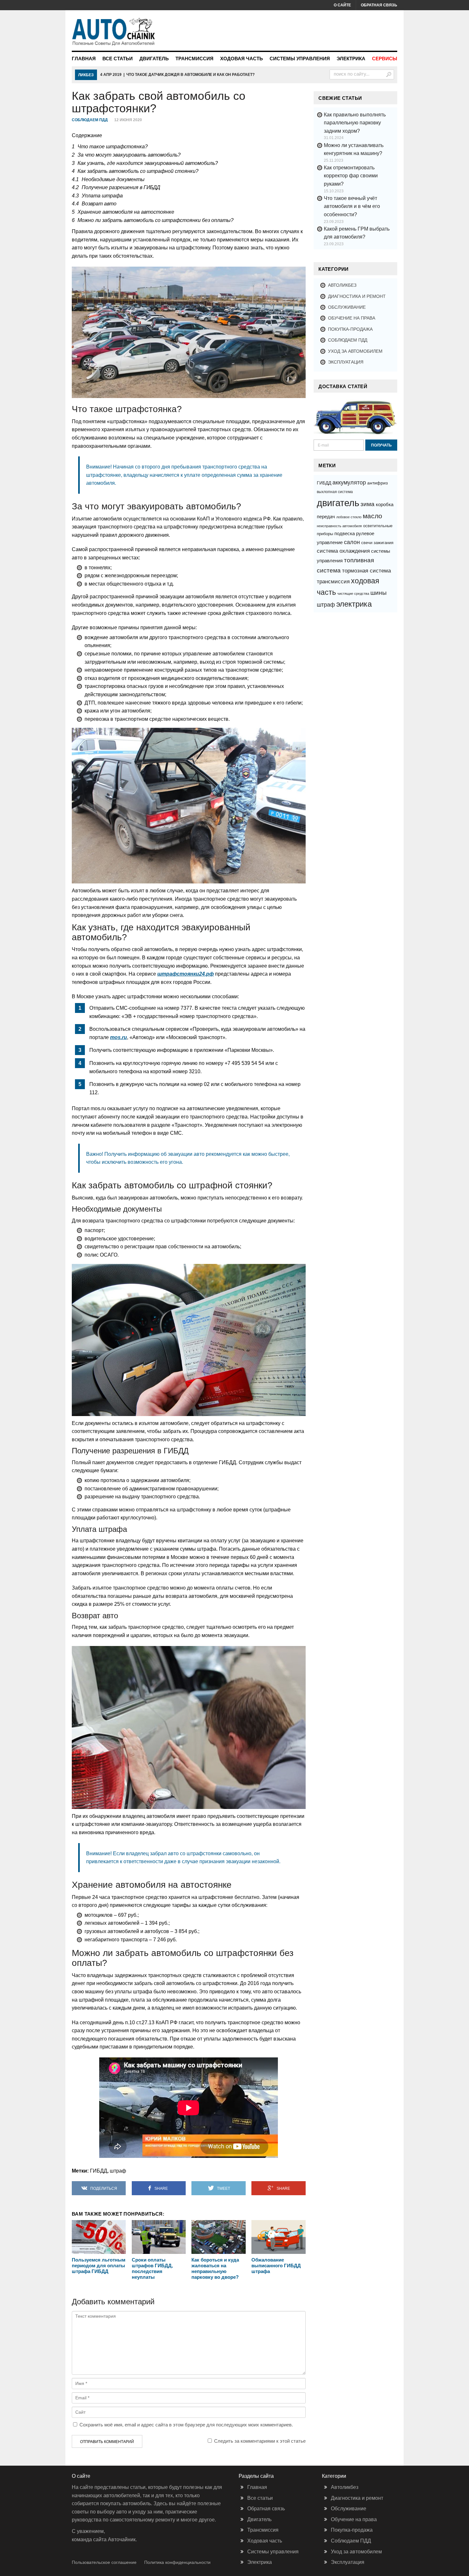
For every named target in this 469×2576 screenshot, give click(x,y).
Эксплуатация (346, 362)
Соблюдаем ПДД (90, 120)
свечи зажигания (377, 543)
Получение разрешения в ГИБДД (116, 187)
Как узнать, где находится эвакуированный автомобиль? (145, 163)
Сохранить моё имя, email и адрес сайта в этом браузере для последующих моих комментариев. (186, 2425)
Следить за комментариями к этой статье (260, 2441)
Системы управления (300, 59)
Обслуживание (347, 307)
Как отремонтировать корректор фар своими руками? (351, 176)
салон (352, 542)
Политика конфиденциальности (177, 2562)
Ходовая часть (242, 59)
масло (372, 516)
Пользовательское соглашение (104, 2562)
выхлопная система (335, 492)
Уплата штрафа (97, 196)
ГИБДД (99, 2171)
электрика (354, 604)
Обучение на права (352, 318)
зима (368, 504)
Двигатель (154, 59)
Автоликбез (342, 285)
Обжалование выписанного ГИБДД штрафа (276, 2266)
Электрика (351, 59)
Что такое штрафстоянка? (110, 147)
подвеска (345, 533)
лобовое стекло (349, 517)
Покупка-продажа (350, 329)
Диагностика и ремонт (357, 296)
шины (379, 593)
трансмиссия (333, 581)
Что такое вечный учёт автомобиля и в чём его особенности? (352, 206)
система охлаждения (343, 551)
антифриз (377, 483)
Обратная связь (379, 5)
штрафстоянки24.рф (186, 974)
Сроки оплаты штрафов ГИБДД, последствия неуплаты (152, 2268)
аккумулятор (349, 483)
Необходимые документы (108, 179)
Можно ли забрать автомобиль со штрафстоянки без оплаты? (153, 220)
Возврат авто (94, 204)
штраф (118, 2171)
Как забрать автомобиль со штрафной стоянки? (135, 171)
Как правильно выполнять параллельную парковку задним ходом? (355, 123)
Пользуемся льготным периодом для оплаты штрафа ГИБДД (99, 2266)
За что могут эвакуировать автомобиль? (126, 155)
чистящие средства (353, 594)
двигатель (338, 503)
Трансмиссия (194, 59)
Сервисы (385, 59)
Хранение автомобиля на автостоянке (123, 212)
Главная (84, 59)
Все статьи (118, 59)
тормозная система (366, 571)
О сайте (342, 5)
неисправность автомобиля (339, 526)
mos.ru (119, 1037)
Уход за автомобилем (355, 351)
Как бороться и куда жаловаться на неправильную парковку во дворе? (215, 2268)
